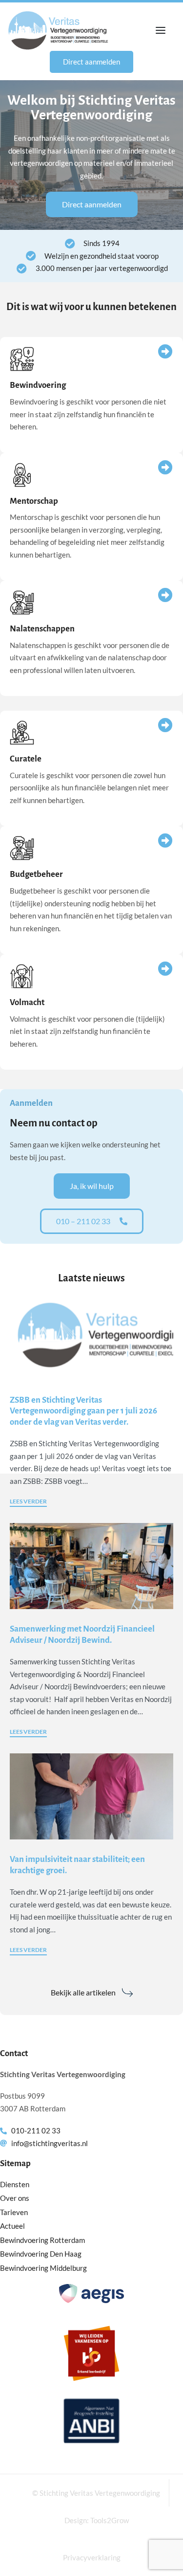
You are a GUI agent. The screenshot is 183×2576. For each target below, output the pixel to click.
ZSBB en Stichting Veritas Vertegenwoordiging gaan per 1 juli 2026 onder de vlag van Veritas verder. (83, 1411)
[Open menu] (161, 30)
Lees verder (28, 1502)
